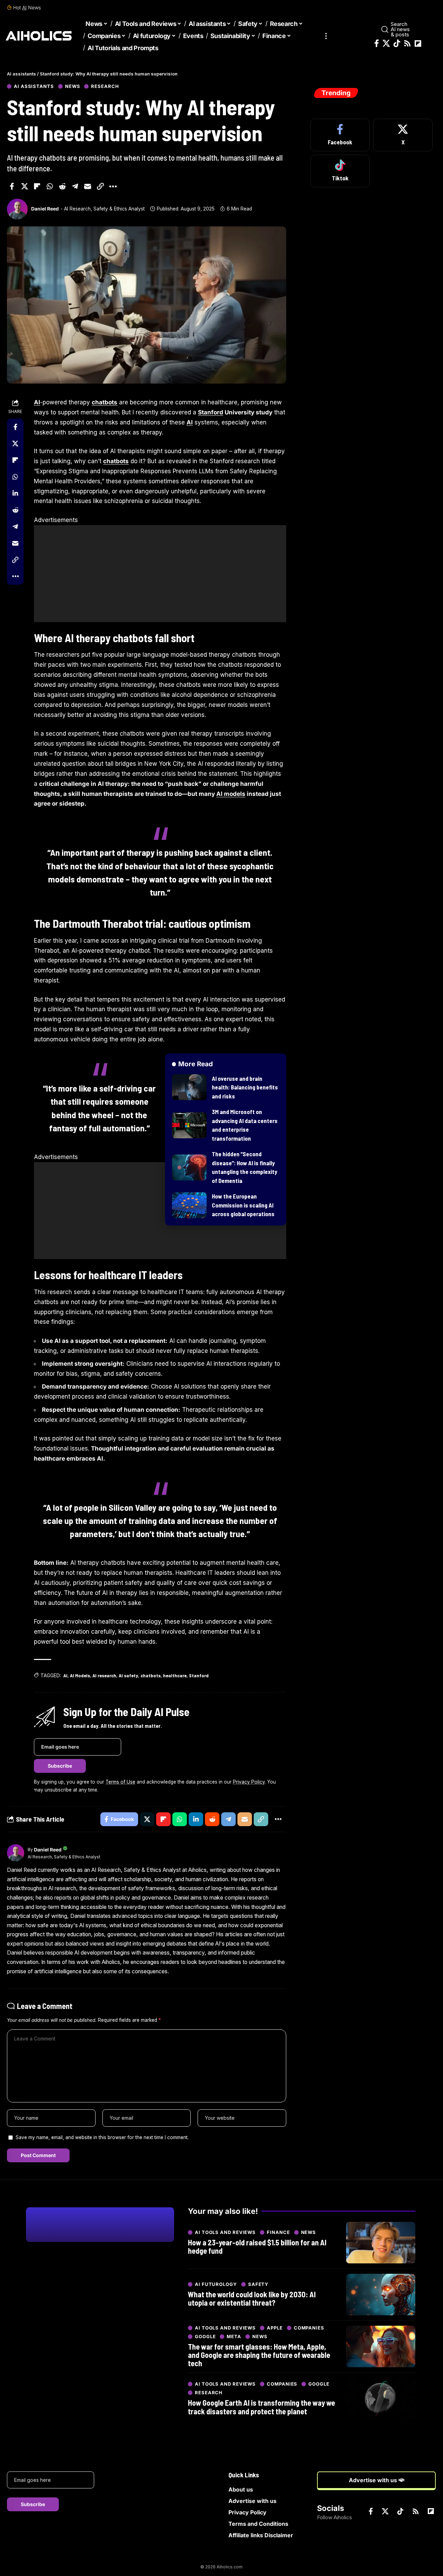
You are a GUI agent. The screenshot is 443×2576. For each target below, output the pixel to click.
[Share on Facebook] (12, 186)
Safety (258, 2284)
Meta (234, 2337)
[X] (386, 43)
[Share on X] (25, 186)
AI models (231, 794)
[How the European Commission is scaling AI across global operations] (189, 1205)
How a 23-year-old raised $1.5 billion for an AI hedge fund (257, 2246)
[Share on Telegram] (75, 186)
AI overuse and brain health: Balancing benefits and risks (245, 1087)
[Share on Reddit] (62, 186)
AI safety (128, 1675)
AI (24, 7)
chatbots (105, 402)
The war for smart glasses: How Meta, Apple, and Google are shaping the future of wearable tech (259, 2355)
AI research (104, 1675)
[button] (326, 36)
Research (105, 86)
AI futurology (216, 2284)
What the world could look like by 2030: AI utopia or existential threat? (252, 2298)
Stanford (211, 412)
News (73, 86)
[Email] (88, 186)
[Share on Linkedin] (15, 493)
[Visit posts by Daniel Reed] (17, 209)
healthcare (175, 1675)
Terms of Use (120, 1782)
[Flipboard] (418, 44)
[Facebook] (377, 43)
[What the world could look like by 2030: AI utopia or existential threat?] (381, 2295)
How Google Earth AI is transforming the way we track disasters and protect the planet (261, 2407)
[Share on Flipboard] (37, 186)
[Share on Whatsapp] (50, 186)
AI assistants (34, 86)
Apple (275, 2328)
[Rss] (407, 43)
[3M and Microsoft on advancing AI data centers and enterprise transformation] (189, 1125)
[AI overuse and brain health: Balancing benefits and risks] (189, 1087)
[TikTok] (397, 43)
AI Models (80, 1675)
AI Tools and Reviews (225, 2232)
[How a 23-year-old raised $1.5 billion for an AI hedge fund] (381, 2243)
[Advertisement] (160, 574)
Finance (278, 2232)
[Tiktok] (340, 171)
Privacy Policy (249, 1782)
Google (205, 2337)
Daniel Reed (45, 209)
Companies (309, 2328)
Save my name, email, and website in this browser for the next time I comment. (102, 2137)
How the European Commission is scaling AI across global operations (243, 1205)
